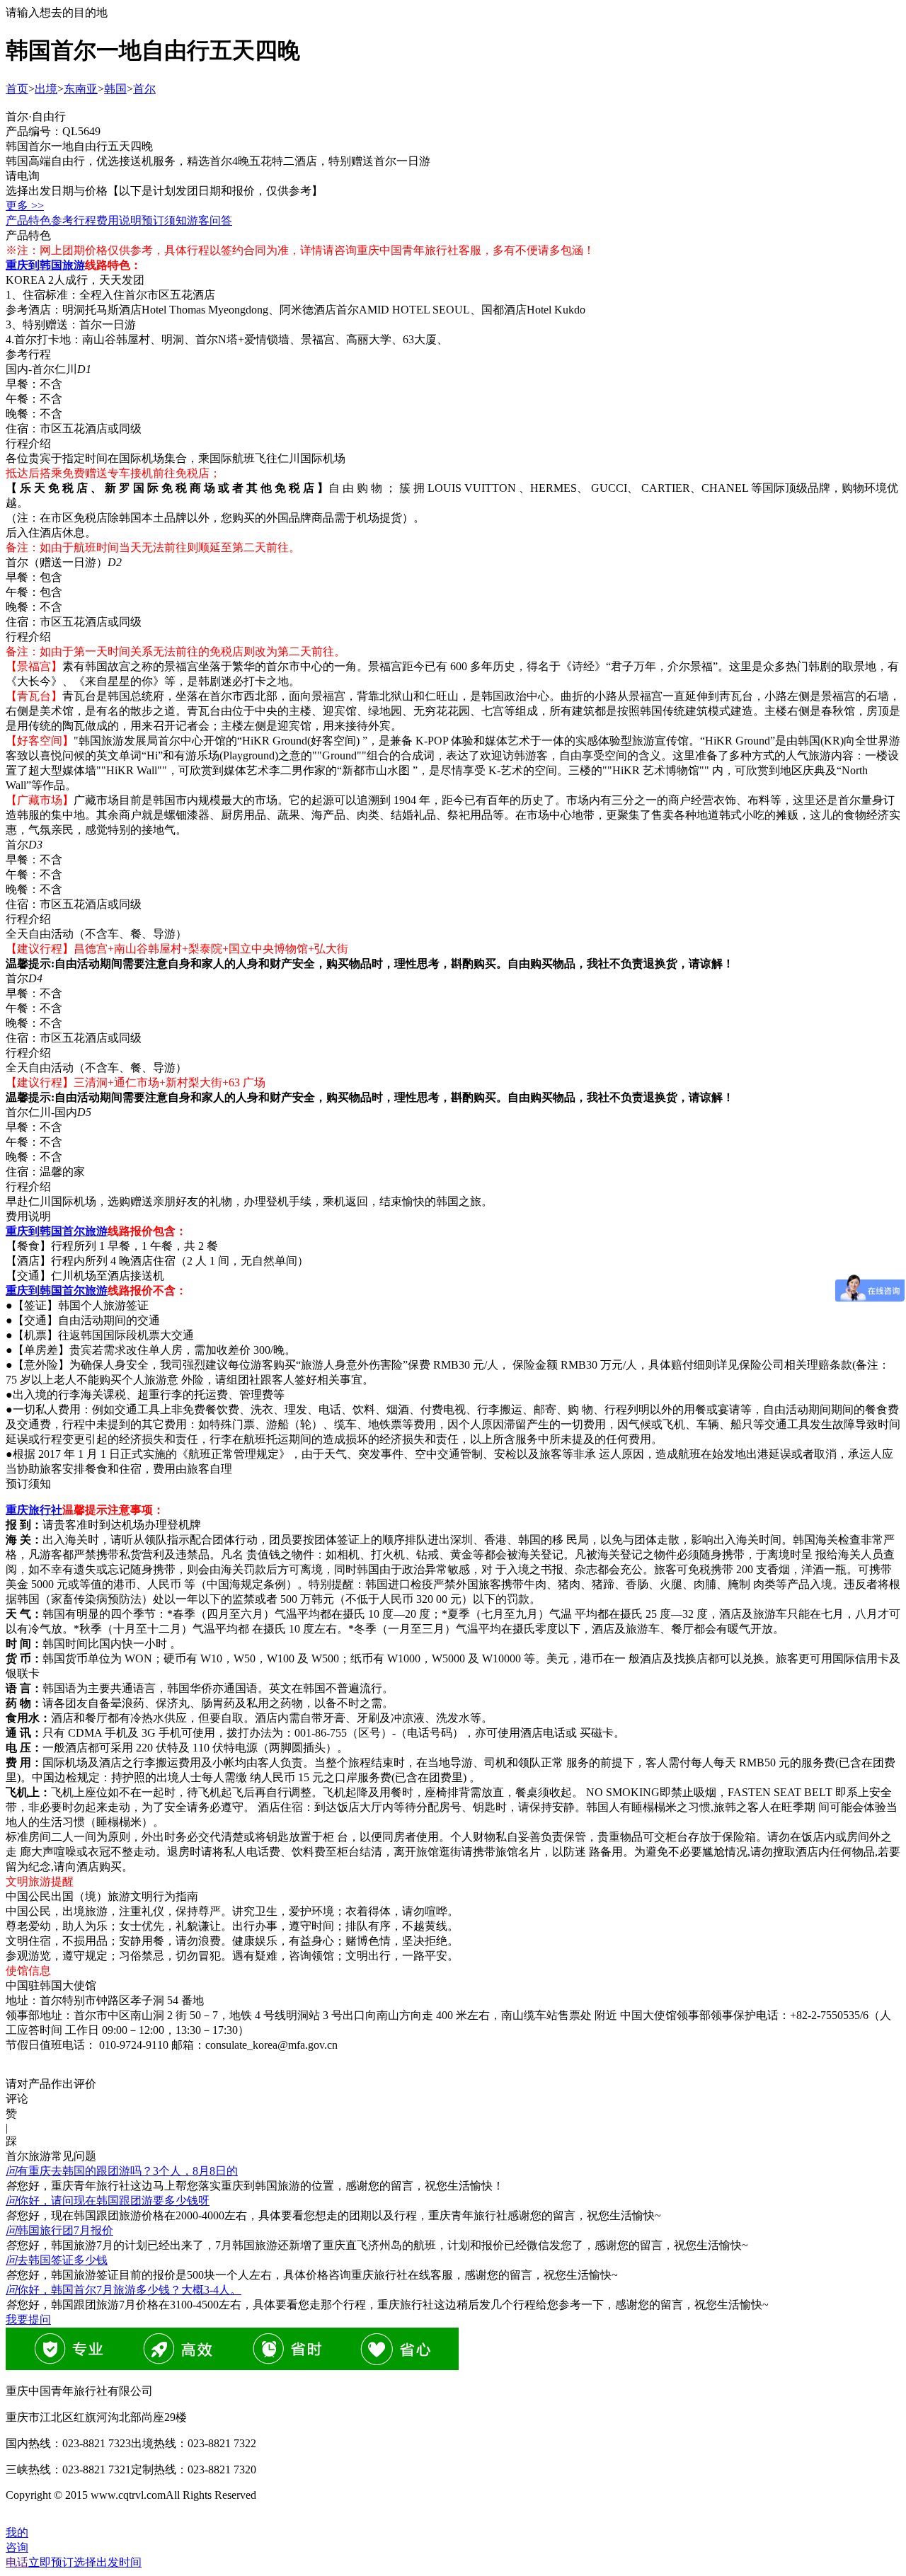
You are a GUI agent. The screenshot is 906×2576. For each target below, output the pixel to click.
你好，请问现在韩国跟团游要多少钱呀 (108, 2201)
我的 (17, 2532)
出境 (46, 89)
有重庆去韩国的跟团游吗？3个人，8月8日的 (122, 2171)
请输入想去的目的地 (57, 12)
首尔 (144, 89)
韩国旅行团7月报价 (59, 2230)
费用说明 (119, 220)
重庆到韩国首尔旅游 (57, 1231)
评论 (17, 2099)
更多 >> (25, 206)
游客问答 (210, 220)
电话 (17, 2562)
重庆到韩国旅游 (45, 265)
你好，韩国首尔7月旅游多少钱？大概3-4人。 (124, 2290)
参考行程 (74, 220)
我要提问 (28, 2319)
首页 (17, 89)
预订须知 (164, 220)
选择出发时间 (85, 2562)
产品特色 (28, 220)
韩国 (115, 89)
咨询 (17, 2547)
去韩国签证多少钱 (57, 2260)
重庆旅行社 (34, 1510)
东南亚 (81, 89)
